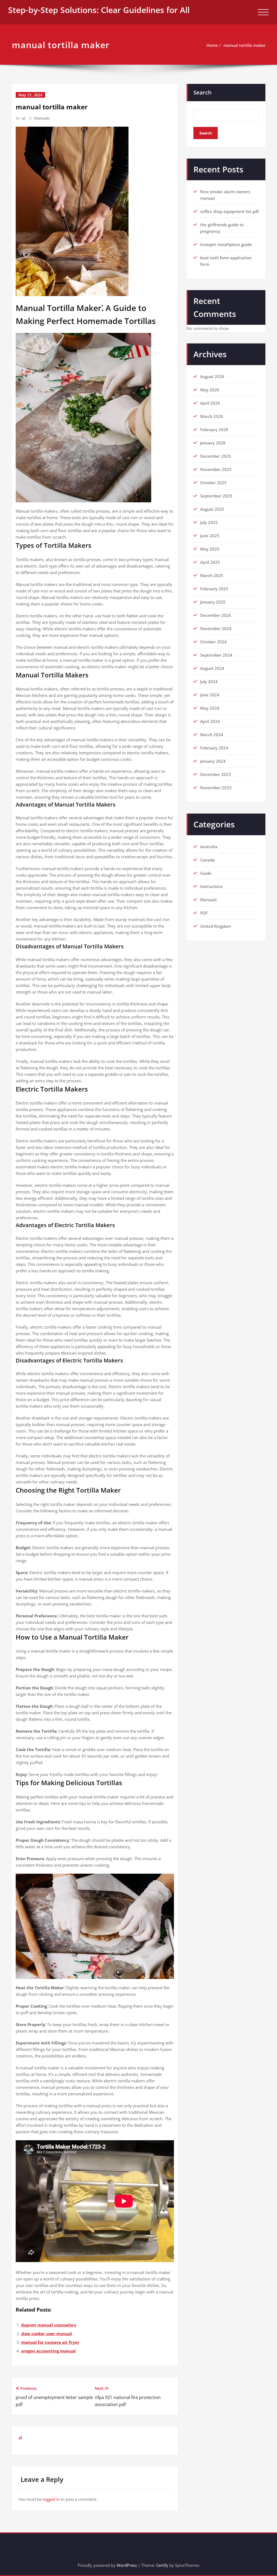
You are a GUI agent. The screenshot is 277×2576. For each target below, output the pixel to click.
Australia (209, 847)
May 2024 (210, 708)
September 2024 (216, 655)
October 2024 (213, 642)
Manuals (42, 118)
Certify (162, 2565)
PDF (204, 913)
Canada (207, 860)
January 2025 (213, 602)
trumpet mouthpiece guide (226, 244)
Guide (206, 873)
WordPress (127, 2565)
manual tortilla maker (245, 45)
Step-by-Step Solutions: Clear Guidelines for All (99, 10)
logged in (51, 2499)
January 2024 (213, 761)
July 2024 (209, 681)
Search (202, 92)
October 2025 (213, 483)
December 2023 (216, 774)
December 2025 (216, 456)
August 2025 (212, 509)
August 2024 (212, 668)
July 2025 (209, 522)
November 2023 (216, 788)
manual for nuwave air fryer (50, 2342)
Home (212, 45)
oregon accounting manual (48, 2351)
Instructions (211, 886)
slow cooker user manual (47, 2334)
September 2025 (216, 496)
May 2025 (210, 549)
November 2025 (216, 469)
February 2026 (214, 430)
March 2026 (212, 416)
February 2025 (214, 589)
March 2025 (212, 575)
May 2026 (210, 390)
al (24, 118)
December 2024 (216, 615)
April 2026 (210, 403)
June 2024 (210, 695)
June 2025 (210, 536)
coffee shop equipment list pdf (229, 211)
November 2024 (216, 628)
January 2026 (213, 443)
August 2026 (212, 376)
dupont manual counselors (49, 2325)
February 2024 (214, 748)
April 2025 (210, 562)
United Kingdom (216, 926)
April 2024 (210, 721)
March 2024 (212, 735)
